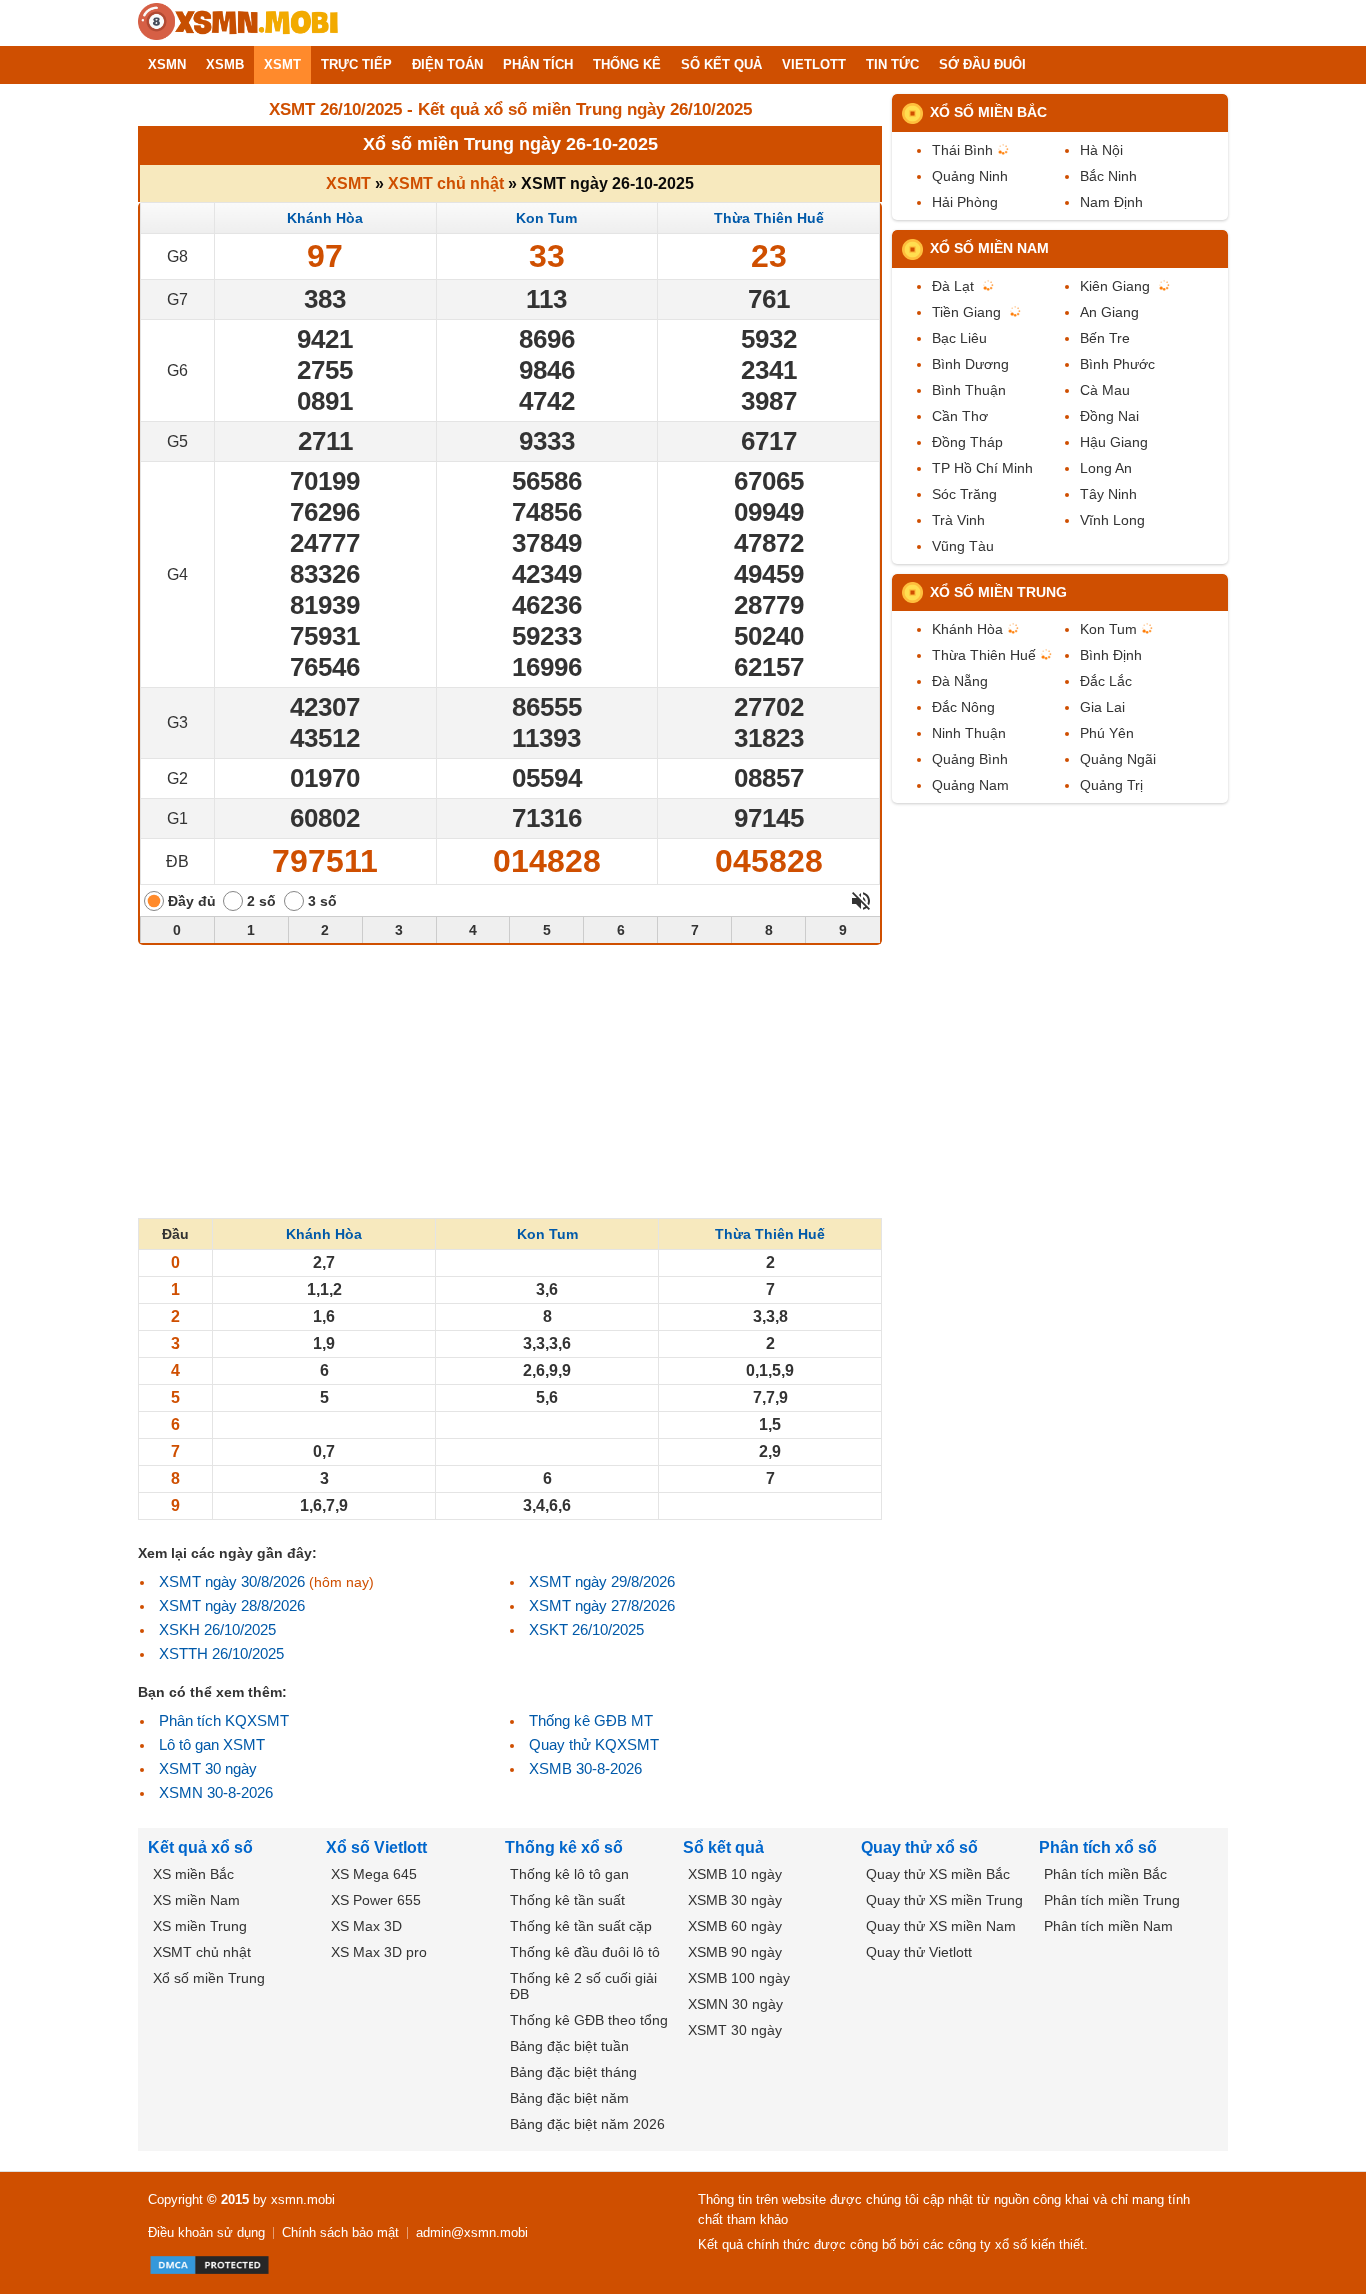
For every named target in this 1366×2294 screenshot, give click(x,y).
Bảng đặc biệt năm (569, 2098)
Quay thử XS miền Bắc (938, 1874)
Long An (1106, 468)
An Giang (1109, 312)
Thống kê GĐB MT (591, 1720)
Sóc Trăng (964, 494)
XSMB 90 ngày (735, 1952)
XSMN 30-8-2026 (216, 1792)
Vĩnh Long (1112, 520)
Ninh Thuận (969, 733)
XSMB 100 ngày (739, 1978)
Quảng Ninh (970, 176)
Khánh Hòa (325, 218)
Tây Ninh (1108, 494)
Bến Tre (1105, 338)
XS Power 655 (376, 1900)
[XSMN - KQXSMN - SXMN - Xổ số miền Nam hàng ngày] (238, 23)
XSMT (348, 183)
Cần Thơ (960, 416)
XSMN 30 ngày (735, 2004)
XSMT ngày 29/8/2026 (602, 1581)
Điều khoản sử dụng (206, 2232)
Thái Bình (962, 150)
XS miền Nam (196, 1900)
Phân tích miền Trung (1112, 1900)
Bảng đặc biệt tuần (569, 2046)
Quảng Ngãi (1118, 759)
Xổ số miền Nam (989, 248)
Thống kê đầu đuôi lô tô (585, 1952)
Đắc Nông (963, 707)
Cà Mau (1105, 390)
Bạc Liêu (959, 338)
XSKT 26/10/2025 (586, 1629)
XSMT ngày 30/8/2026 (232, 1581)
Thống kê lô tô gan (569, 1874)
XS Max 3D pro (379, 1952)
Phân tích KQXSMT (224, 1720)
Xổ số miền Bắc (988, 112)
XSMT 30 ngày (208, 1768)
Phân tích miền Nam (1108, 1926)
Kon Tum (546, 218)
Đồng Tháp (967, 442)
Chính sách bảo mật (340, 2232)
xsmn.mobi (303, 2199)
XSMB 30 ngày (735, 1900)
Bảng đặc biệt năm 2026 (587, 2124)
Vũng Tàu (963, 546)
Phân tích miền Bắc (1105, 1874)
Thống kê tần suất (567, 1900)
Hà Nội (1101, 150)
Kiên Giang (1115, 286)
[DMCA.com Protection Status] (209, 2265)
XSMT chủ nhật (446, 183)
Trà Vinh (958, 520)
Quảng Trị (1111, 785)
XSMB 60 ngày (735, 1926)
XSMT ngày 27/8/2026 (602, 1605)
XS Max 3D (366, 1926)
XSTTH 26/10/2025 (221, 1653)
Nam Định (1111, 202)
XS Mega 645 (374, 1874)
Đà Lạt (953, 286)
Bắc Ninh (1108, 176)
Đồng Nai (1109, 416)
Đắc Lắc (1106, 681)
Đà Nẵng (960, 681)
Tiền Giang (966, 312)
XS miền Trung (200, 1926)
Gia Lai (1102, 707)
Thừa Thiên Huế (769, 218)
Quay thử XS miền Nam (941, 1926)
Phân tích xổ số (1098, 1847)
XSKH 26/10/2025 (217, 1629)
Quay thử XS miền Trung (944, 1900)
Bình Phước (1117, 364)
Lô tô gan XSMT (212, 1744)
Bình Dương (970, 364)
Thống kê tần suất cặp (581, 1926)
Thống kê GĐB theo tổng (589, 2020)
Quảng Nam (970, 785)
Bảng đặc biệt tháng (573, 2072)
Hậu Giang (1114, 442)
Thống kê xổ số (564, 1847)
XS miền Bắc (193, 1874)
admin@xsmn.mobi (472, 2232)
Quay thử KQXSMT (594, 1744)
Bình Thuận (969, 390)
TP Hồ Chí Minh (982, 468)
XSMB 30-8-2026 (585, 1768)
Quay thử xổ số (919, 1847)
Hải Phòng (965, 202)
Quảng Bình (970, 759)
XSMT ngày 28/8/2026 (232, 1605)
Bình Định (1111, 655)
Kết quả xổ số (200, 1847)
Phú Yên (1107, 733)
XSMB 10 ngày (735, 1874)
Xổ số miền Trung (998, 592)
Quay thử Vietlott (919, 1952)
